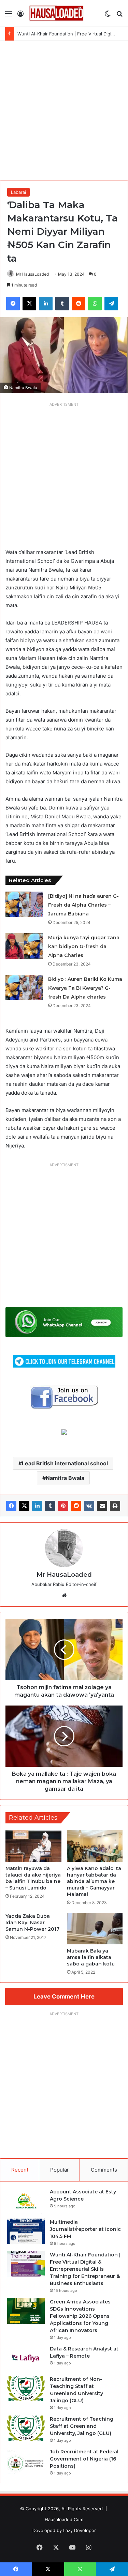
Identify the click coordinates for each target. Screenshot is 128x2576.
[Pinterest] (63, 1506)
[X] (24, 1506)
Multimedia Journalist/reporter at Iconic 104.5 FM (85, 2229)
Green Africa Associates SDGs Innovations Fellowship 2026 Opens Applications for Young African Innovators (80, 2316)
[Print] (115, 1506)
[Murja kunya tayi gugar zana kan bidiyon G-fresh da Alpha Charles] (24, 946)
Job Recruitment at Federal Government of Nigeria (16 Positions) (84, 2459)
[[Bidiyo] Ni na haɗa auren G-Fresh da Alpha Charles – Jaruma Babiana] (24, 904)
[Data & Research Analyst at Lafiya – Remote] (26, 2358)
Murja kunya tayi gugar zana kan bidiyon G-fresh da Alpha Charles (84, 946)
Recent (20, 2170)
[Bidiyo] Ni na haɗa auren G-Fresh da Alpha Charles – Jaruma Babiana (83, 905)
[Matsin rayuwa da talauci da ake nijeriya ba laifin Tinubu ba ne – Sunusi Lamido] (33, 1846)
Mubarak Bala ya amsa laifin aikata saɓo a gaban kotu (91, 1957)
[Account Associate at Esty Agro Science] (26, 2201)
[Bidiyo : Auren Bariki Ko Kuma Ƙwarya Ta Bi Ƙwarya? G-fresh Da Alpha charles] (24, 988)
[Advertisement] (64, 108)
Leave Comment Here (64, 1996)
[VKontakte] (89, 1506)
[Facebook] (11, 1506)
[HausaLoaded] (56, 13)
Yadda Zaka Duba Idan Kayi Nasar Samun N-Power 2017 (32, 1923)
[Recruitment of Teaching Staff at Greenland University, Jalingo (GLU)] (26, 2428)
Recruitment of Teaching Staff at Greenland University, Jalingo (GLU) (82, 2426)
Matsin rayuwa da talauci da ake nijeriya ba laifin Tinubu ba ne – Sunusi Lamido (33, 1878)
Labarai (18, 192)
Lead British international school (65, 1463)
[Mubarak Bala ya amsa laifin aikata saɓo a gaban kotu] (95, 1929)
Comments (104, 2170)
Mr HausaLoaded (32, 274)
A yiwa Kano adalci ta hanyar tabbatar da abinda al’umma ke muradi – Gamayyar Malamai (94, 1881)
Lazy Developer (80, 2530)
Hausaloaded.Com (64, 2519)
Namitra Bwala (65, 1478)
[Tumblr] (50, 1506)
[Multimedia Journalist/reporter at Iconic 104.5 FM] (26, 2231)
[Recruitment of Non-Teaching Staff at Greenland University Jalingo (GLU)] (26, 2388)
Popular (60, 2170)
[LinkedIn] (37, 1506)
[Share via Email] (102, 1506)
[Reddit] (76, 1506)
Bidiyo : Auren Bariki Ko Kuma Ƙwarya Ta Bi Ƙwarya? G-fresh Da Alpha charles (85, 988)
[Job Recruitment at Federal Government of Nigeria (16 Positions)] (26, 2461)
